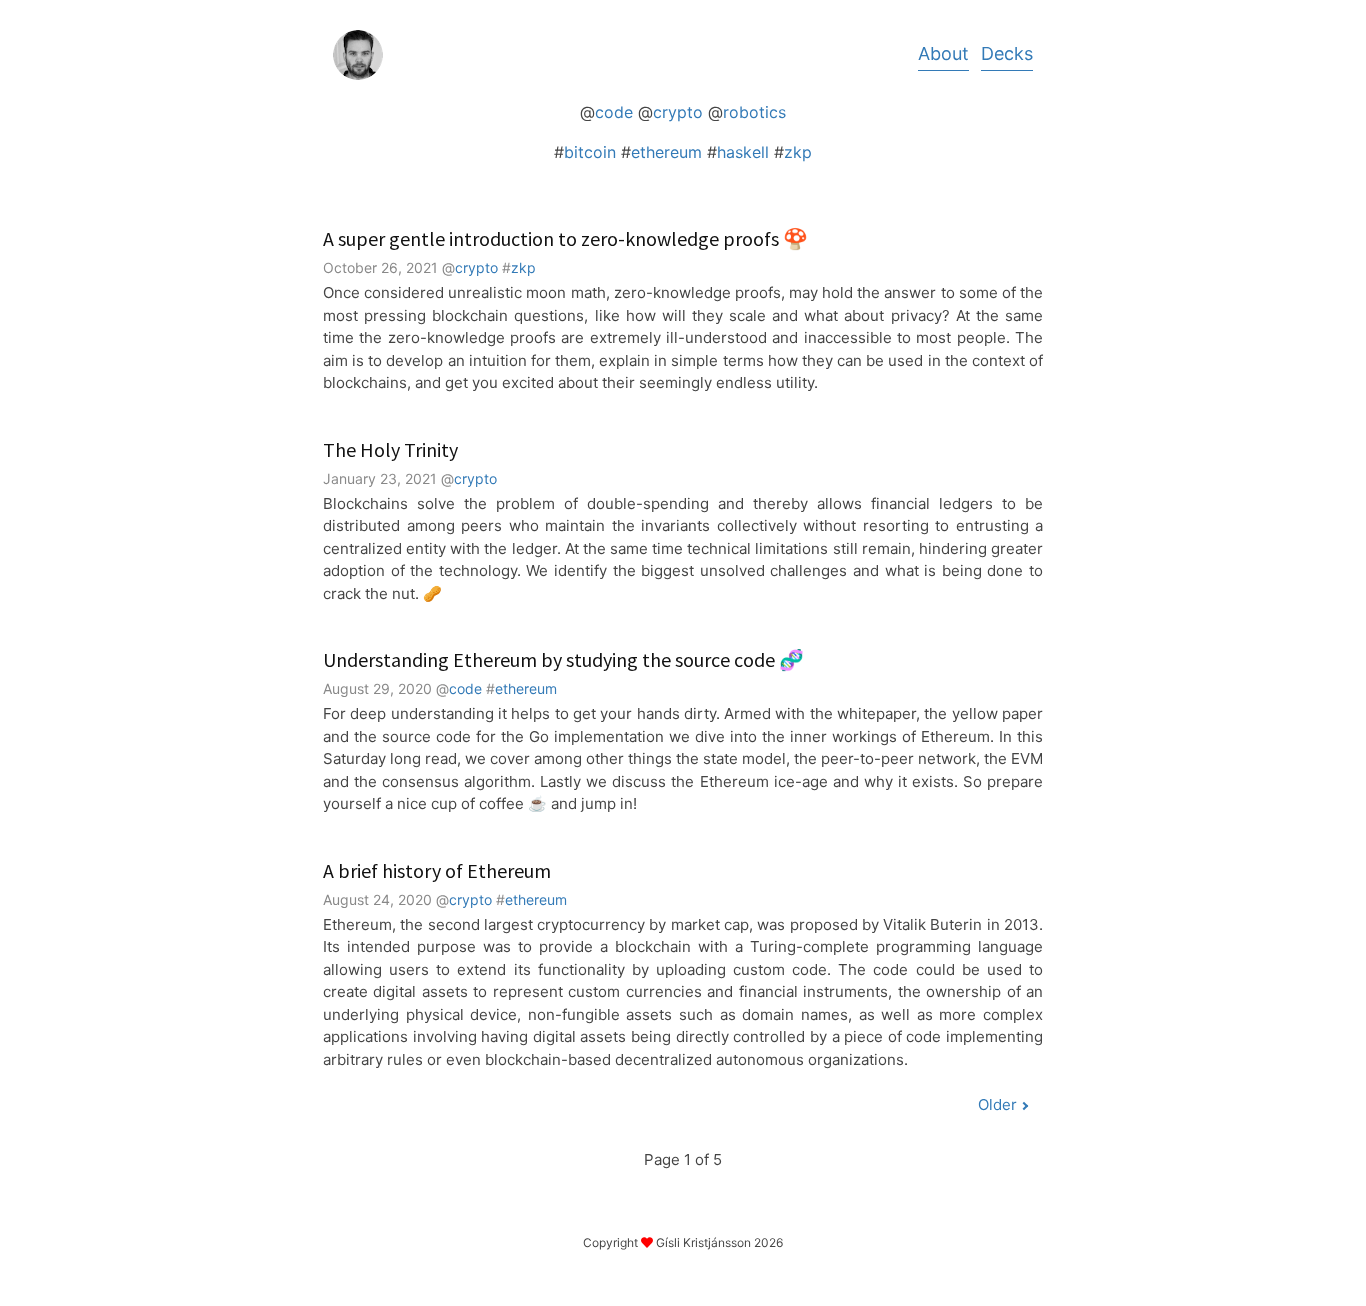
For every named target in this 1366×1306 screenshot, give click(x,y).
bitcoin (590, 152)
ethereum (666, 152)
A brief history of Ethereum (437, 870)
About (943, 53)
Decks (1007, 53)
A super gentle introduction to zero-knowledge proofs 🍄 (565, 238)
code (614, 112)
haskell (743, 152)
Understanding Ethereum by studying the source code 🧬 (563, 659)
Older (997, 1104)
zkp (798, 152)
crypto (678, 112)
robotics (754, 112)
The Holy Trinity (390, 449)
